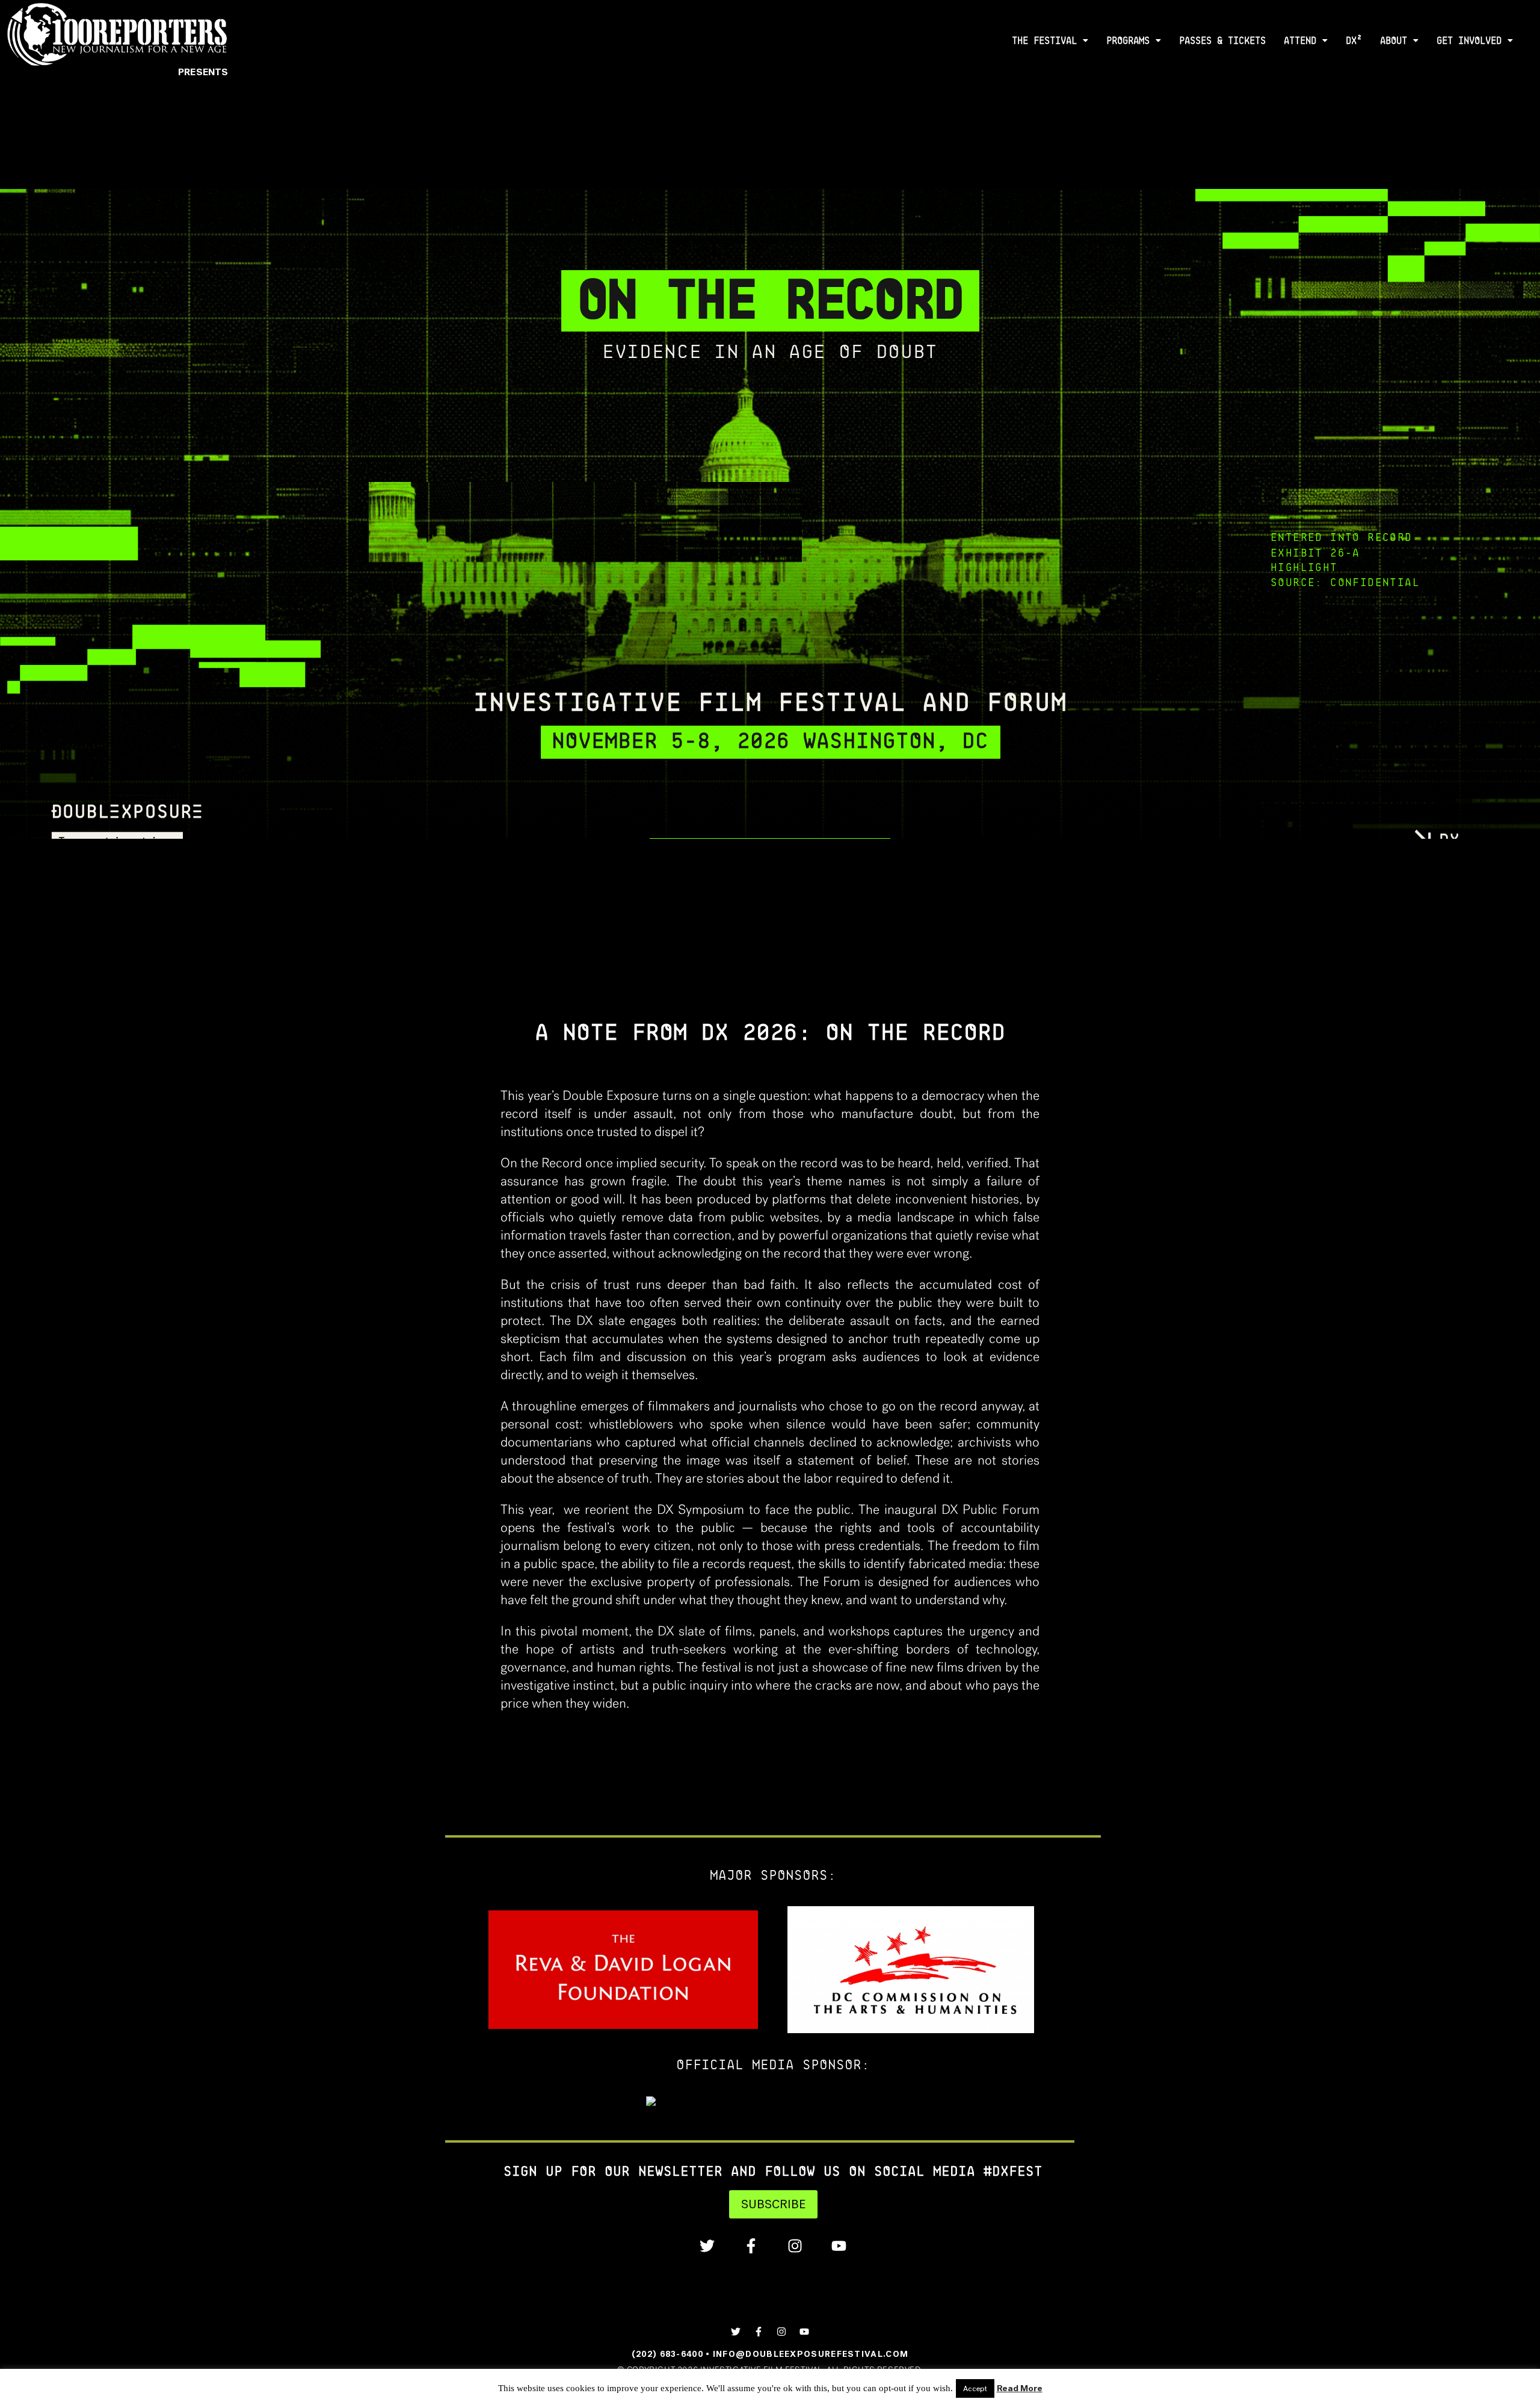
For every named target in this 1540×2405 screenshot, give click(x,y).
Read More (1020, 2388)
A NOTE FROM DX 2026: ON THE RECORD (770, 1032)
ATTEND (1300, 41)
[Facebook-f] (751, 2246)
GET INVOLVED (1469, 41)
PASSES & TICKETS (1222, 41)
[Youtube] (839, 2246)
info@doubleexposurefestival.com (811, 2354)
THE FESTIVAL (1044, 41)
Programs (1128, 41)
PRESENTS (203, 72)
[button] (1050, 41)
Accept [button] (975, 2388)
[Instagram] (795, 2246)
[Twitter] (707, 2246)
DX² (1354, 41)
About (1394, 41)
